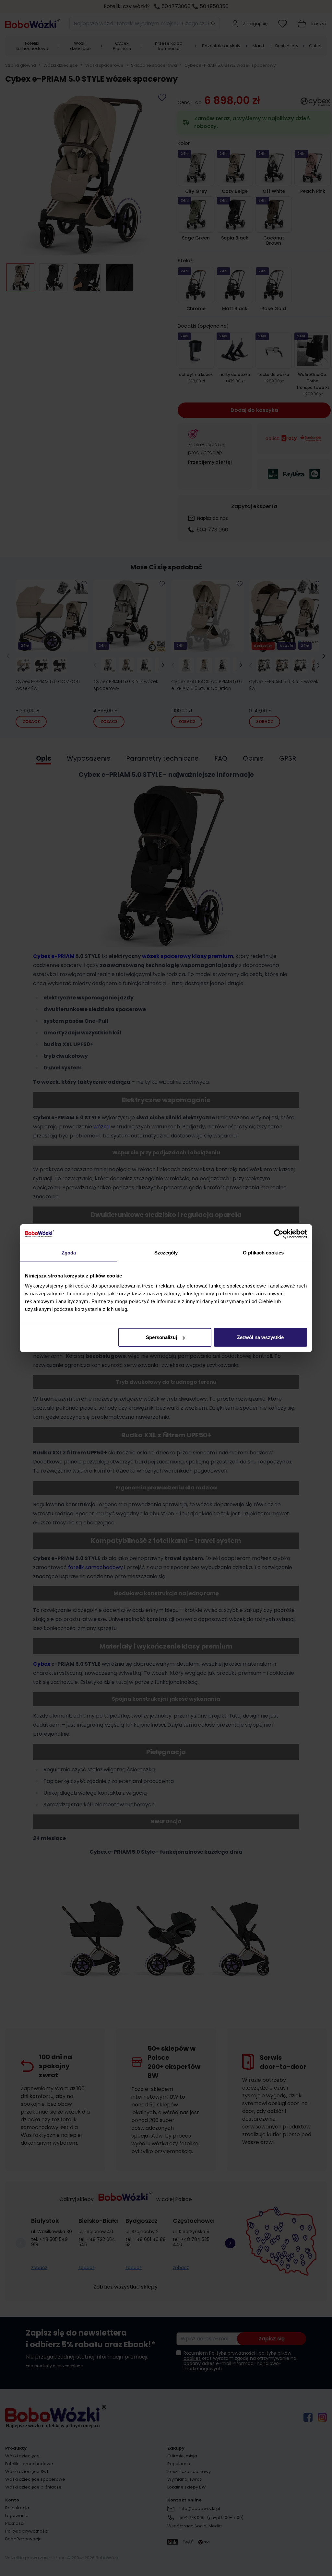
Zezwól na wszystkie (260, 1337)
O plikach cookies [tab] (263, 1252)
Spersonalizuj (161, 1337)
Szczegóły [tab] (166, 1252)
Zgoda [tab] (69, 1252)
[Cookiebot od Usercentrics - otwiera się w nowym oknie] (279, 1234)
